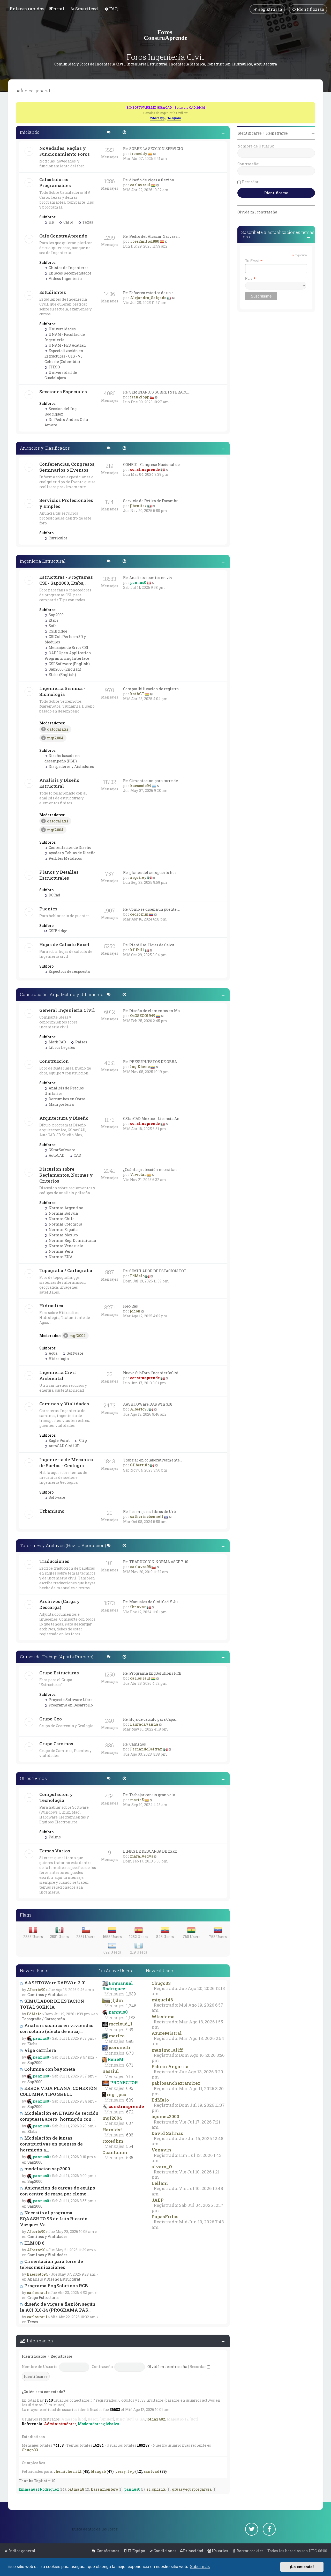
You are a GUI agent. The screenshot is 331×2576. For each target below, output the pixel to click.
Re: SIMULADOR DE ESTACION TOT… (156, 1271)
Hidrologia (58, 1359)
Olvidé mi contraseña (167, 2367)
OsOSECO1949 (143, 1016)
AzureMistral (167, 2033)
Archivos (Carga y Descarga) (60, 1604)
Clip (83, 1440)
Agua (53, 1353)
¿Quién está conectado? (43, 2392)
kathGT (137, 694)
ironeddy (139, 154)
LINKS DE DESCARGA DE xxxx (150, 1851)
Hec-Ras (130, 1306)
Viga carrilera (40, 2050)
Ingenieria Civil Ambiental (58, 1375)
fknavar (138, 1607)
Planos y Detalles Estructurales (59, 875)
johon (135, 1311)
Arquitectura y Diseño (64, 1118)
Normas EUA (60, 1257)
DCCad (54, 895)
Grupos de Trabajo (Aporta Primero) (57, 1657)
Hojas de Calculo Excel (64, 944)
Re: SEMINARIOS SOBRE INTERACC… (156, 392)
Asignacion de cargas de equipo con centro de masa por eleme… (58, 2191)
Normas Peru (60, 1251)
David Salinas (167, 2133)
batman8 (76, 2489)
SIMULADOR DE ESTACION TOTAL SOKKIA (52, 2004)
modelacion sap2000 (47, 2169)
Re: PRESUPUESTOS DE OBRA (150, 1062)
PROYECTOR (124, 2083)
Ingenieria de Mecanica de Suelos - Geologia (66, 1463)
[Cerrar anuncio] (312, 106)
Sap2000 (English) (65, 669)
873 (130, 2053)
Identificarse (34, 2356)
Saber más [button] (200, 2567)
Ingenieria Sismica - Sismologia (62, 691)
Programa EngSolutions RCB (56, 2286)
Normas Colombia (65, 1224)
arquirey (138, 877)
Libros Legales (61, 1047)
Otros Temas (33, 1778)
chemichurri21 (68, 2471)
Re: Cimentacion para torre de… (152, 781)
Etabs (53, 620)
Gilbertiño (140, 1465)
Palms (54, 1837)
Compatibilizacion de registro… (152, 689)
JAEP (158, 2200)
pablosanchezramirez (176, 2083)
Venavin (161, 2150)
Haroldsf (112, 2130)
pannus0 (138, 582)
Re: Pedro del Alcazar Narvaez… (152, 236)
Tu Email (254, 261)
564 (130, 2146)
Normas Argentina (66, 1208)
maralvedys (142, 1856)
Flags (26, 1915)
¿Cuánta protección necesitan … (152, 1170)
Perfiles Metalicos (65, 858)
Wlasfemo (163, 2017)
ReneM (116, 2059)
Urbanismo (52, 1511)
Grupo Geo (51, 1719)
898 (130, 2041)
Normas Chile (61, 1219)
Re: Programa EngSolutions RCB (152, 1673)
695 (130, 2088)
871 (130, 2065)
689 (130, 2100)
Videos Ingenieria (65, 279)
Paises (81, 1042)
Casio (68, 222)
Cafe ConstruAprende (63, 236)
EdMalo (137, 1276)
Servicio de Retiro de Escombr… (152, 501)
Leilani (160, 2183)
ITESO (54, 367)
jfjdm (117, 2000)
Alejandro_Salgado (148, 298)
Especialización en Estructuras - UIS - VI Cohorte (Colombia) (64, 356)
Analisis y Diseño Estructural (59, 783)
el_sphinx (156, 2489)
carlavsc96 (140, 1567)
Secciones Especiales (63, 392)
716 (130, 2076)
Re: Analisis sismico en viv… (149, 578)
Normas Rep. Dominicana (72, 1240)
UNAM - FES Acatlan (67, 345)
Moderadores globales (98, 2424)
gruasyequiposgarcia (192, 2489)
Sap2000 (56, 615)
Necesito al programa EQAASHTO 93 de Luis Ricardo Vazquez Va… (54, 2219)
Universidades (62, 329)
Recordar (198, 2367)
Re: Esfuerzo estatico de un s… (149, 293)
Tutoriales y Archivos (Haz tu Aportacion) (63, 1545)
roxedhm (113, 2141)
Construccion (54, 1061)
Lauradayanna (144, 1724)
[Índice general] (165, 35)
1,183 (131, 2018)
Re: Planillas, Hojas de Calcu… (150, 945)
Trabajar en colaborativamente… (153, 1460)
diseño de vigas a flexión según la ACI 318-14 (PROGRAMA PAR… (58, 2307)
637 (130, 2123)
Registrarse (61, 2356)
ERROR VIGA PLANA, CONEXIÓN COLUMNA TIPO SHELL (58, 2091)
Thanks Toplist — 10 (37, 2481)
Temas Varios (55, 1851)
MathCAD (57, 1042)
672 (130, 2112)
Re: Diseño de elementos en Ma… (153, 1011)
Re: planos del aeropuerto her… (151, 873)
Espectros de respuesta (69, 971)
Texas (87, 222)
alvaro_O (162, 2167)
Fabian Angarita (170, 2066)
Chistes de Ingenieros (68, 268)
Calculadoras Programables (55, 182)
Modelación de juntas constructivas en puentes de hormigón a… (51, 2144)
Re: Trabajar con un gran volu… (150, 1795)
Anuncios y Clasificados (45, 448)
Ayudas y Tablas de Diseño (72, 853)
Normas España (63, 1230)
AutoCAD (56, 1155)
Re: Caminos (134, 1744)
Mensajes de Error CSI (68, 647)
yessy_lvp (125, 2471)
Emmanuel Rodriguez (118, 1986)
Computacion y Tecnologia (56, 1797)
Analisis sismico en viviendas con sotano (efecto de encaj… (57, 2028)
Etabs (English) (62, 675)
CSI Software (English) (69, 664)
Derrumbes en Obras (67, 1099)
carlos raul (140, 185)
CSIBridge (58, 631)
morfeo (117, 2036)
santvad (152, 2471)
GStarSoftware (62, 1150)
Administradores (60, 2424)
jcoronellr (120, 2047)
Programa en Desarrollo (70, 1705)
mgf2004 (55, 738)
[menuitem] (57, 9)
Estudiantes (53, 292)
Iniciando (30, 132)
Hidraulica (51, 1306)
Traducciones (54, 1561)
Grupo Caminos (56, 1744)
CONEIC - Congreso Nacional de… (153, 465)
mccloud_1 (121, 2024)
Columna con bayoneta (49, 2069)
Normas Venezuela (66, 1246)
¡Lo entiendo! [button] (302, 2567)
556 (130, 2158)
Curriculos (58, 538)
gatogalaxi (58, 729)
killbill (137, 950)
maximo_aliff (167, 2050)
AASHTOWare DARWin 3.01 (148, 1404)
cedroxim (139, 914)
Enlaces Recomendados (70, 273)
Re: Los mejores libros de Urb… (151, 1512)
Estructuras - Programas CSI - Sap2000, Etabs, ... (66, 580)
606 (130, 2135)
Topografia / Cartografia (66, 1270)
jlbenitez (138, 506)
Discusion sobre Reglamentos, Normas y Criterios (66, 1175)
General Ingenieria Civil (67, 1010)
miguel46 (162, 2000)
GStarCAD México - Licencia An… (152, 1119)
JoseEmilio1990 (145, 241)
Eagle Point (59, 1440)
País (250, 279)
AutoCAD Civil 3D (64, 1446)
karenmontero (104, 2489)
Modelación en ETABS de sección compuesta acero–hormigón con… (59, 2116)
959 (130, 2030)
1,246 (131, 2006)
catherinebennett (147, 1516)
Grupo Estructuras (59, 1673)
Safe (52, 626)
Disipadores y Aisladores (71, 766)
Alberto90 (139, 1409)
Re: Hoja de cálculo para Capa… (150, 1719)
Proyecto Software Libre (70, 1700)
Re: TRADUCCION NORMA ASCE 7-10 (156, 1562)
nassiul (111, 2071)
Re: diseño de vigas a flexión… (150, 180)
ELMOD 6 (34, 2243)
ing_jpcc (116, 2094)
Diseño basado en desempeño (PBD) (62, 758)
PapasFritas (165, 2217)
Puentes (48, 909)
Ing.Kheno (140, 1067)
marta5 (137, 1800)
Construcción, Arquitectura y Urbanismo (62, 994)
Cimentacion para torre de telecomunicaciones (51, 2264)
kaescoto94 (141, 786)
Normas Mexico (63, 1235)
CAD (77, 1155)
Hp (51, 222)
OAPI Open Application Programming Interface (68, 656)
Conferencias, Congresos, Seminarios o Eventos (67, 467)
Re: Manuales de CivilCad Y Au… (152, 1602)
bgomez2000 (165, 2116)
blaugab (98, 2471)
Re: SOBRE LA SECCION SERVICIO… (154, 149)
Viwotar (138, 1174)
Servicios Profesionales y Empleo (66, 503)
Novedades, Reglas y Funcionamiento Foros (65, 151)
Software (75, 1353)
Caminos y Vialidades (64, 1404)
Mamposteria (61, 1104)
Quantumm (115, 2152)
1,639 (131, 1994)
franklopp (140, 397)
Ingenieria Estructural (43, 561)
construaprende (145, 469)
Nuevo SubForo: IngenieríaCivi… (152, 1373)
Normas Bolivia (63, 1213)
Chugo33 (161, 1983)
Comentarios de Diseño (70, 847)
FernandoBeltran (146, 1749)
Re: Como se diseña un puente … (151, 909)
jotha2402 (156, 2419)
